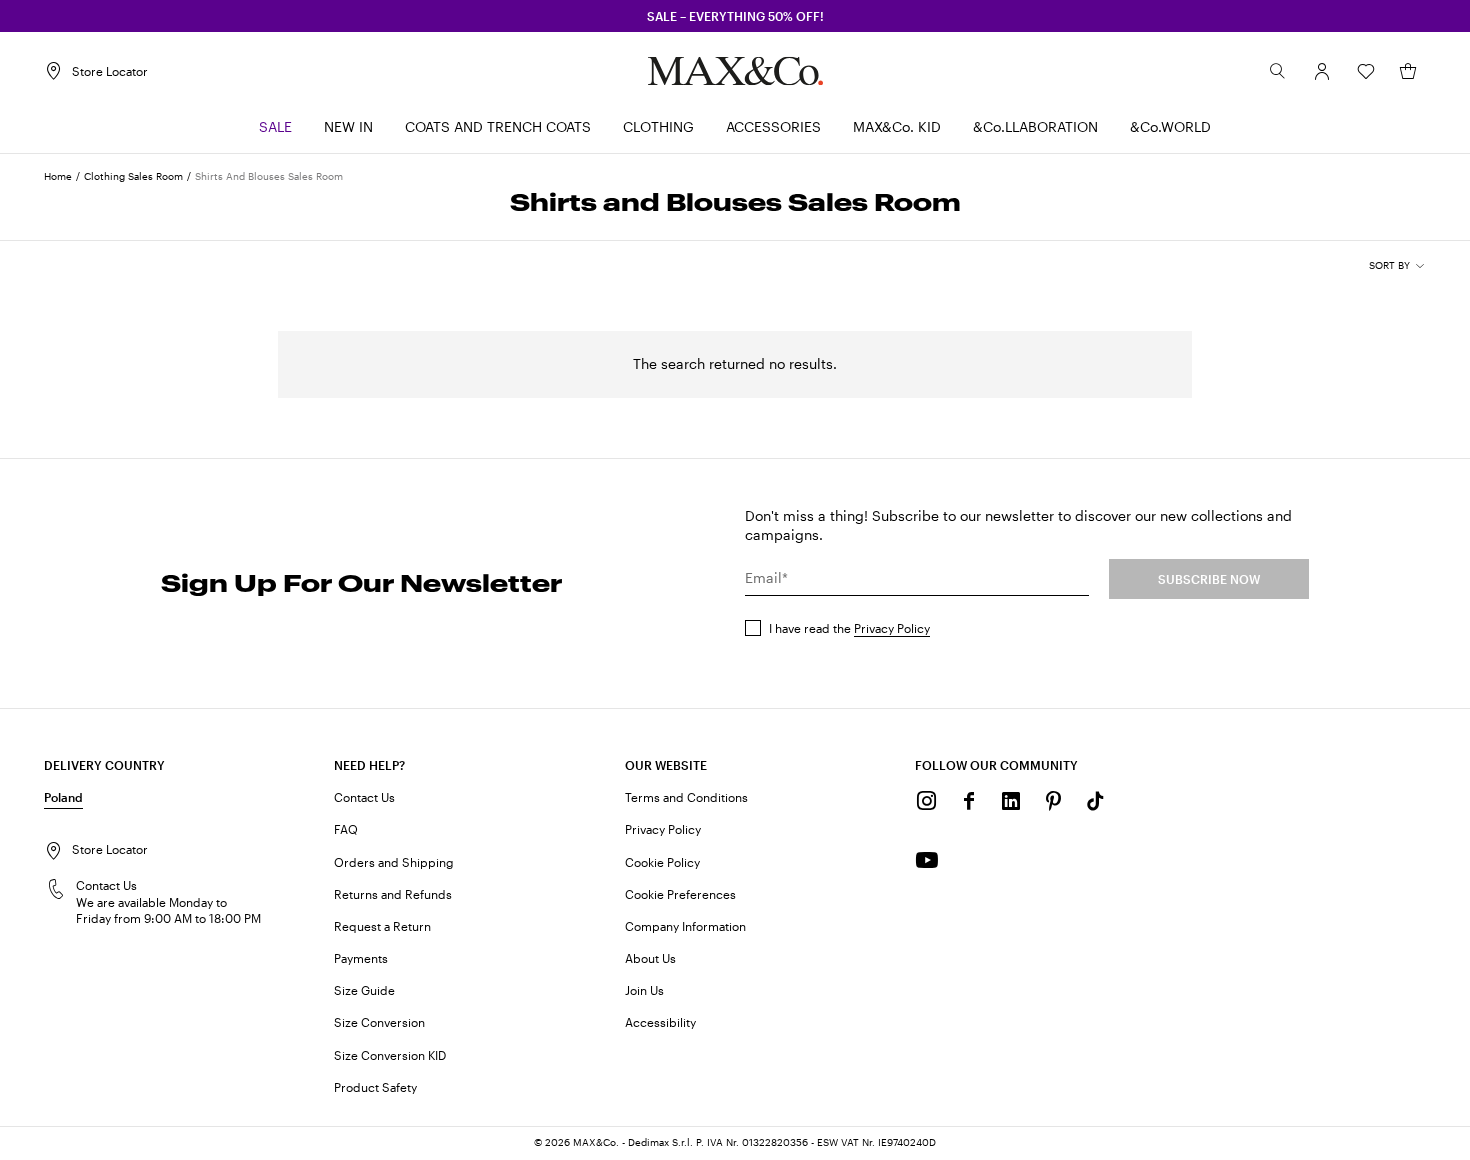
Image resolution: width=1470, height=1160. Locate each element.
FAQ (346, 829)
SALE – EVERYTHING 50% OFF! (735, 16)
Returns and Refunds (393, 894)
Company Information (685, 926)
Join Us (644, 990)
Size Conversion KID (390, 1055)
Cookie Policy (662, 862)
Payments (361, 958)
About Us (650, 958)
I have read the (849, 628)
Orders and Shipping (394, 862)
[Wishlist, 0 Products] (1366, 71)
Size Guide (364, 990)
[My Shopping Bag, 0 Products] (1408, 71)
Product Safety (375, 1087)
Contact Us (364, 797)
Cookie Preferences (680, 894)
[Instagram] (927, 801)
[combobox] (1397, 266)
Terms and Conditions (686, 797)
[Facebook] (969, 801)
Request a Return (382, 926)
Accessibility (660, 1022)
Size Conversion (379, 1022)
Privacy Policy (892, 628)
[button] (1322, 71)
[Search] (1278, 71)
